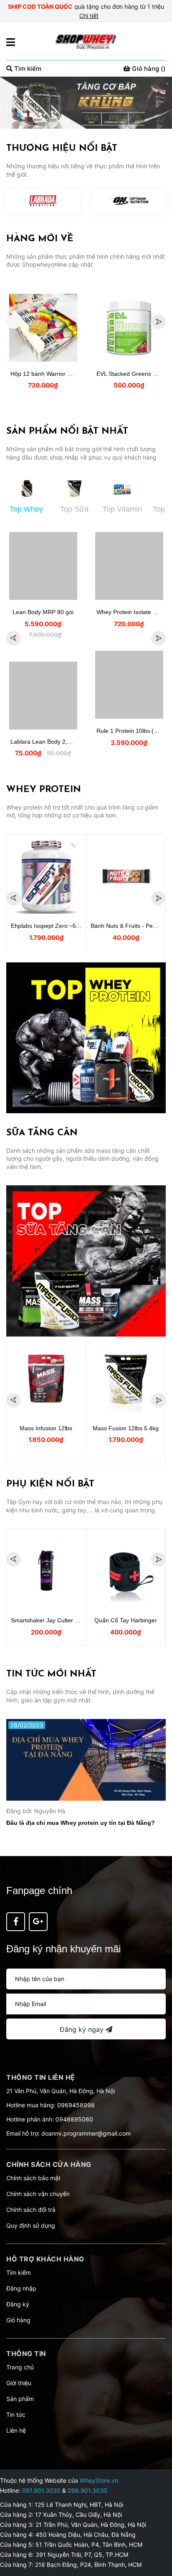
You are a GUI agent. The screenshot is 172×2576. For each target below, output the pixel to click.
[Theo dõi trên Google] (38, 1922)
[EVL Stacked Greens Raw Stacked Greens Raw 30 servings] (129, 328)
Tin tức (16, 2415)
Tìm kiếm (19, 2272)
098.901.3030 (87, 2490)
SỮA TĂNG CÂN (42, 1133)
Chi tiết (89, 16)
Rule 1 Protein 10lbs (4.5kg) (133, 731)
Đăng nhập (21, 2288)
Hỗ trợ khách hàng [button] (45, 2259)
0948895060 (74, 2119)
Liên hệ (16, 2430)
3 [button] (31, 115)
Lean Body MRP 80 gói (43, 612)
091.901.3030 (41, 2490)
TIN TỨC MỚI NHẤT (51, 1674)
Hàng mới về (40, 239)
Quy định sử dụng (31, 2225)
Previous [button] (14, 321)
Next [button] (158, 321)
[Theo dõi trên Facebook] (16, 1922)
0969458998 (76, 2105)
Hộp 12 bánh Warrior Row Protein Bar (60, 374)
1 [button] (19, 115)
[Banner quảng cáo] (86, 1038)
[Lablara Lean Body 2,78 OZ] (43, 696)
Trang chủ (20, 2367)
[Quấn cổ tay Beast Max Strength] (46, 1571)
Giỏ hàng (18, 2320)
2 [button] (25, 115)
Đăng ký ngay (83, 2029)
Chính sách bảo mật (33, 2178)
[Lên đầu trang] (157, 2536)
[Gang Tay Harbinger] (125, 1571)
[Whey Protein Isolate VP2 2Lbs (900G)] (129, 566)
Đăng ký (18, 2304)
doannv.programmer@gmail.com (86, 2133)
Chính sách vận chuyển (38, 2194)
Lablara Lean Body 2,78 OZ (47, 742)
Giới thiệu (19, 2383)
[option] (86, 103)
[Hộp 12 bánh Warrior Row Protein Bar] (43, 328)
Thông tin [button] (26, 2354)
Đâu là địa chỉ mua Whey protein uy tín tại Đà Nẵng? (81, 1823)
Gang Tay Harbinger (126, 1620)
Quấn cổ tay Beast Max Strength (54, 1620)
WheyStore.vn (99, 2480)
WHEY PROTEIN (44, 790)
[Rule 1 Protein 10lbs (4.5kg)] (129, 685)
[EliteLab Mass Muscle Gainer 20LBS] (46, 1379)
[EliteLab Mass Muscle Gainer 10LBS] (126, 1379)
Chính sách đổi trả (31, 2210)
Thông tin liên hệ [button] (41, 2077)
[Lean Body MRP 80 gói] (43, 566)
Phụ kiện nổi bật (50, 1484)
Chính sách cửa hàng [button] (49, 2164)
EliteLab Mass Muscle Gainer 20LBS (59, 1428)
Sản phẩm (20, 2399)
